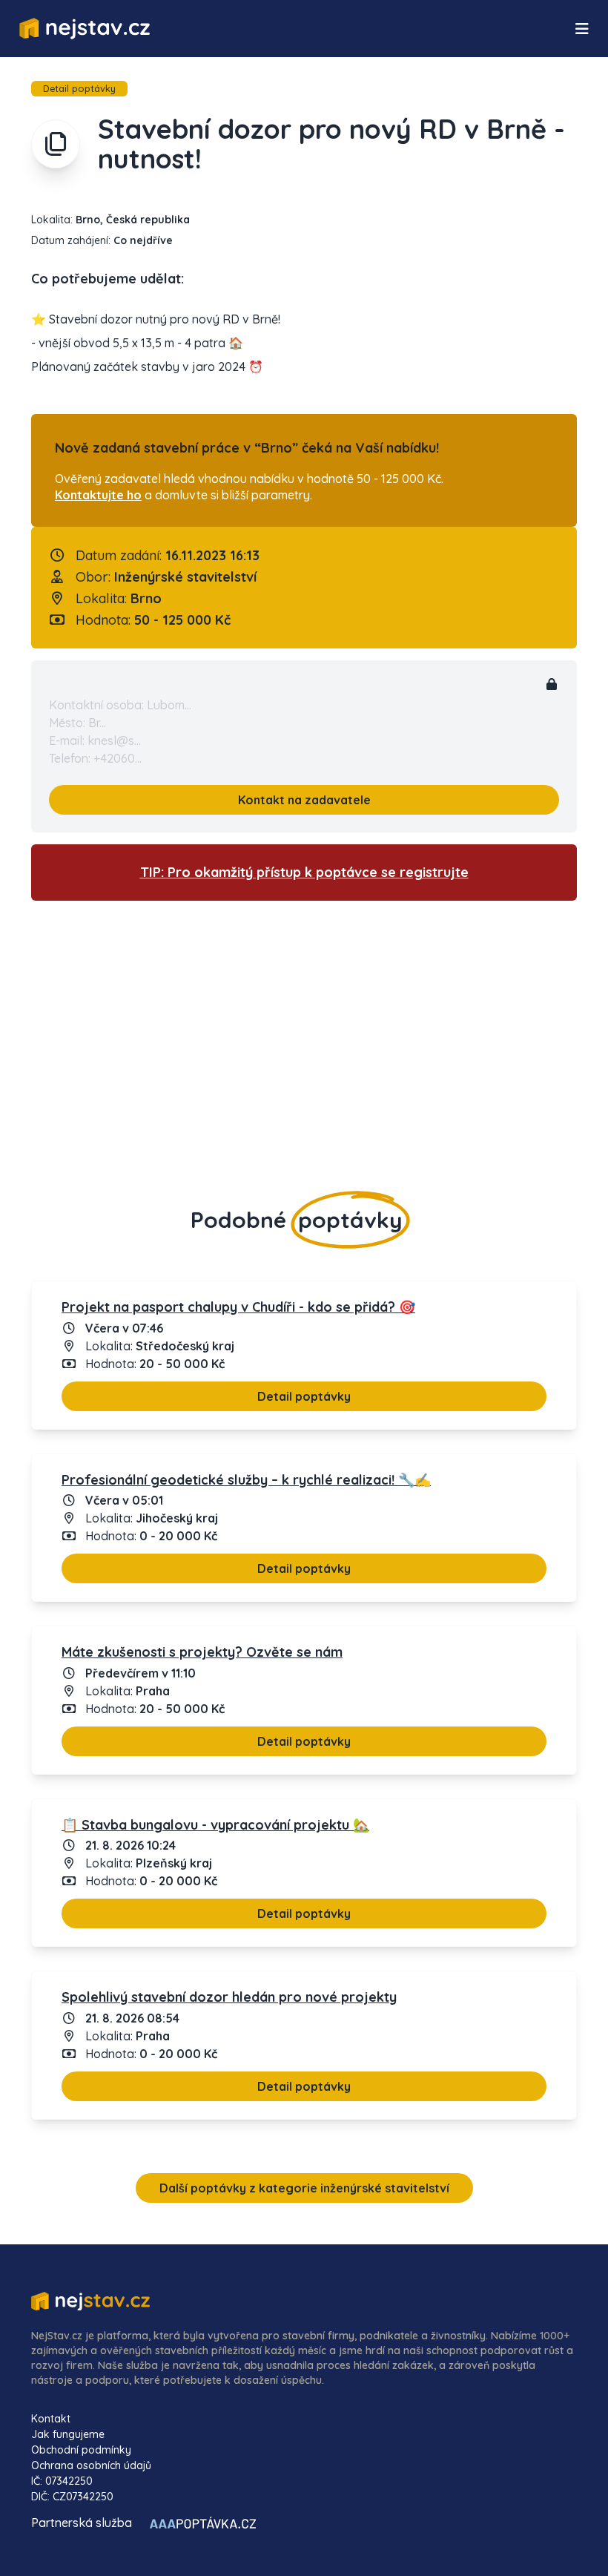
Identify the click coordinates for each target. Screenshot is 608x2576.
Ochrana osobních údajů (91, 2465)
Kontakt (51, 2419)
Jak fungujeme (68, 2434)
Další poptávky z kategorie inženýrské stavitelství (304, 2188)
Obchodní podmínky (81, 2450)
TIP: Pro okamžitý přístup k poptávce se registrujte (304, 872)
